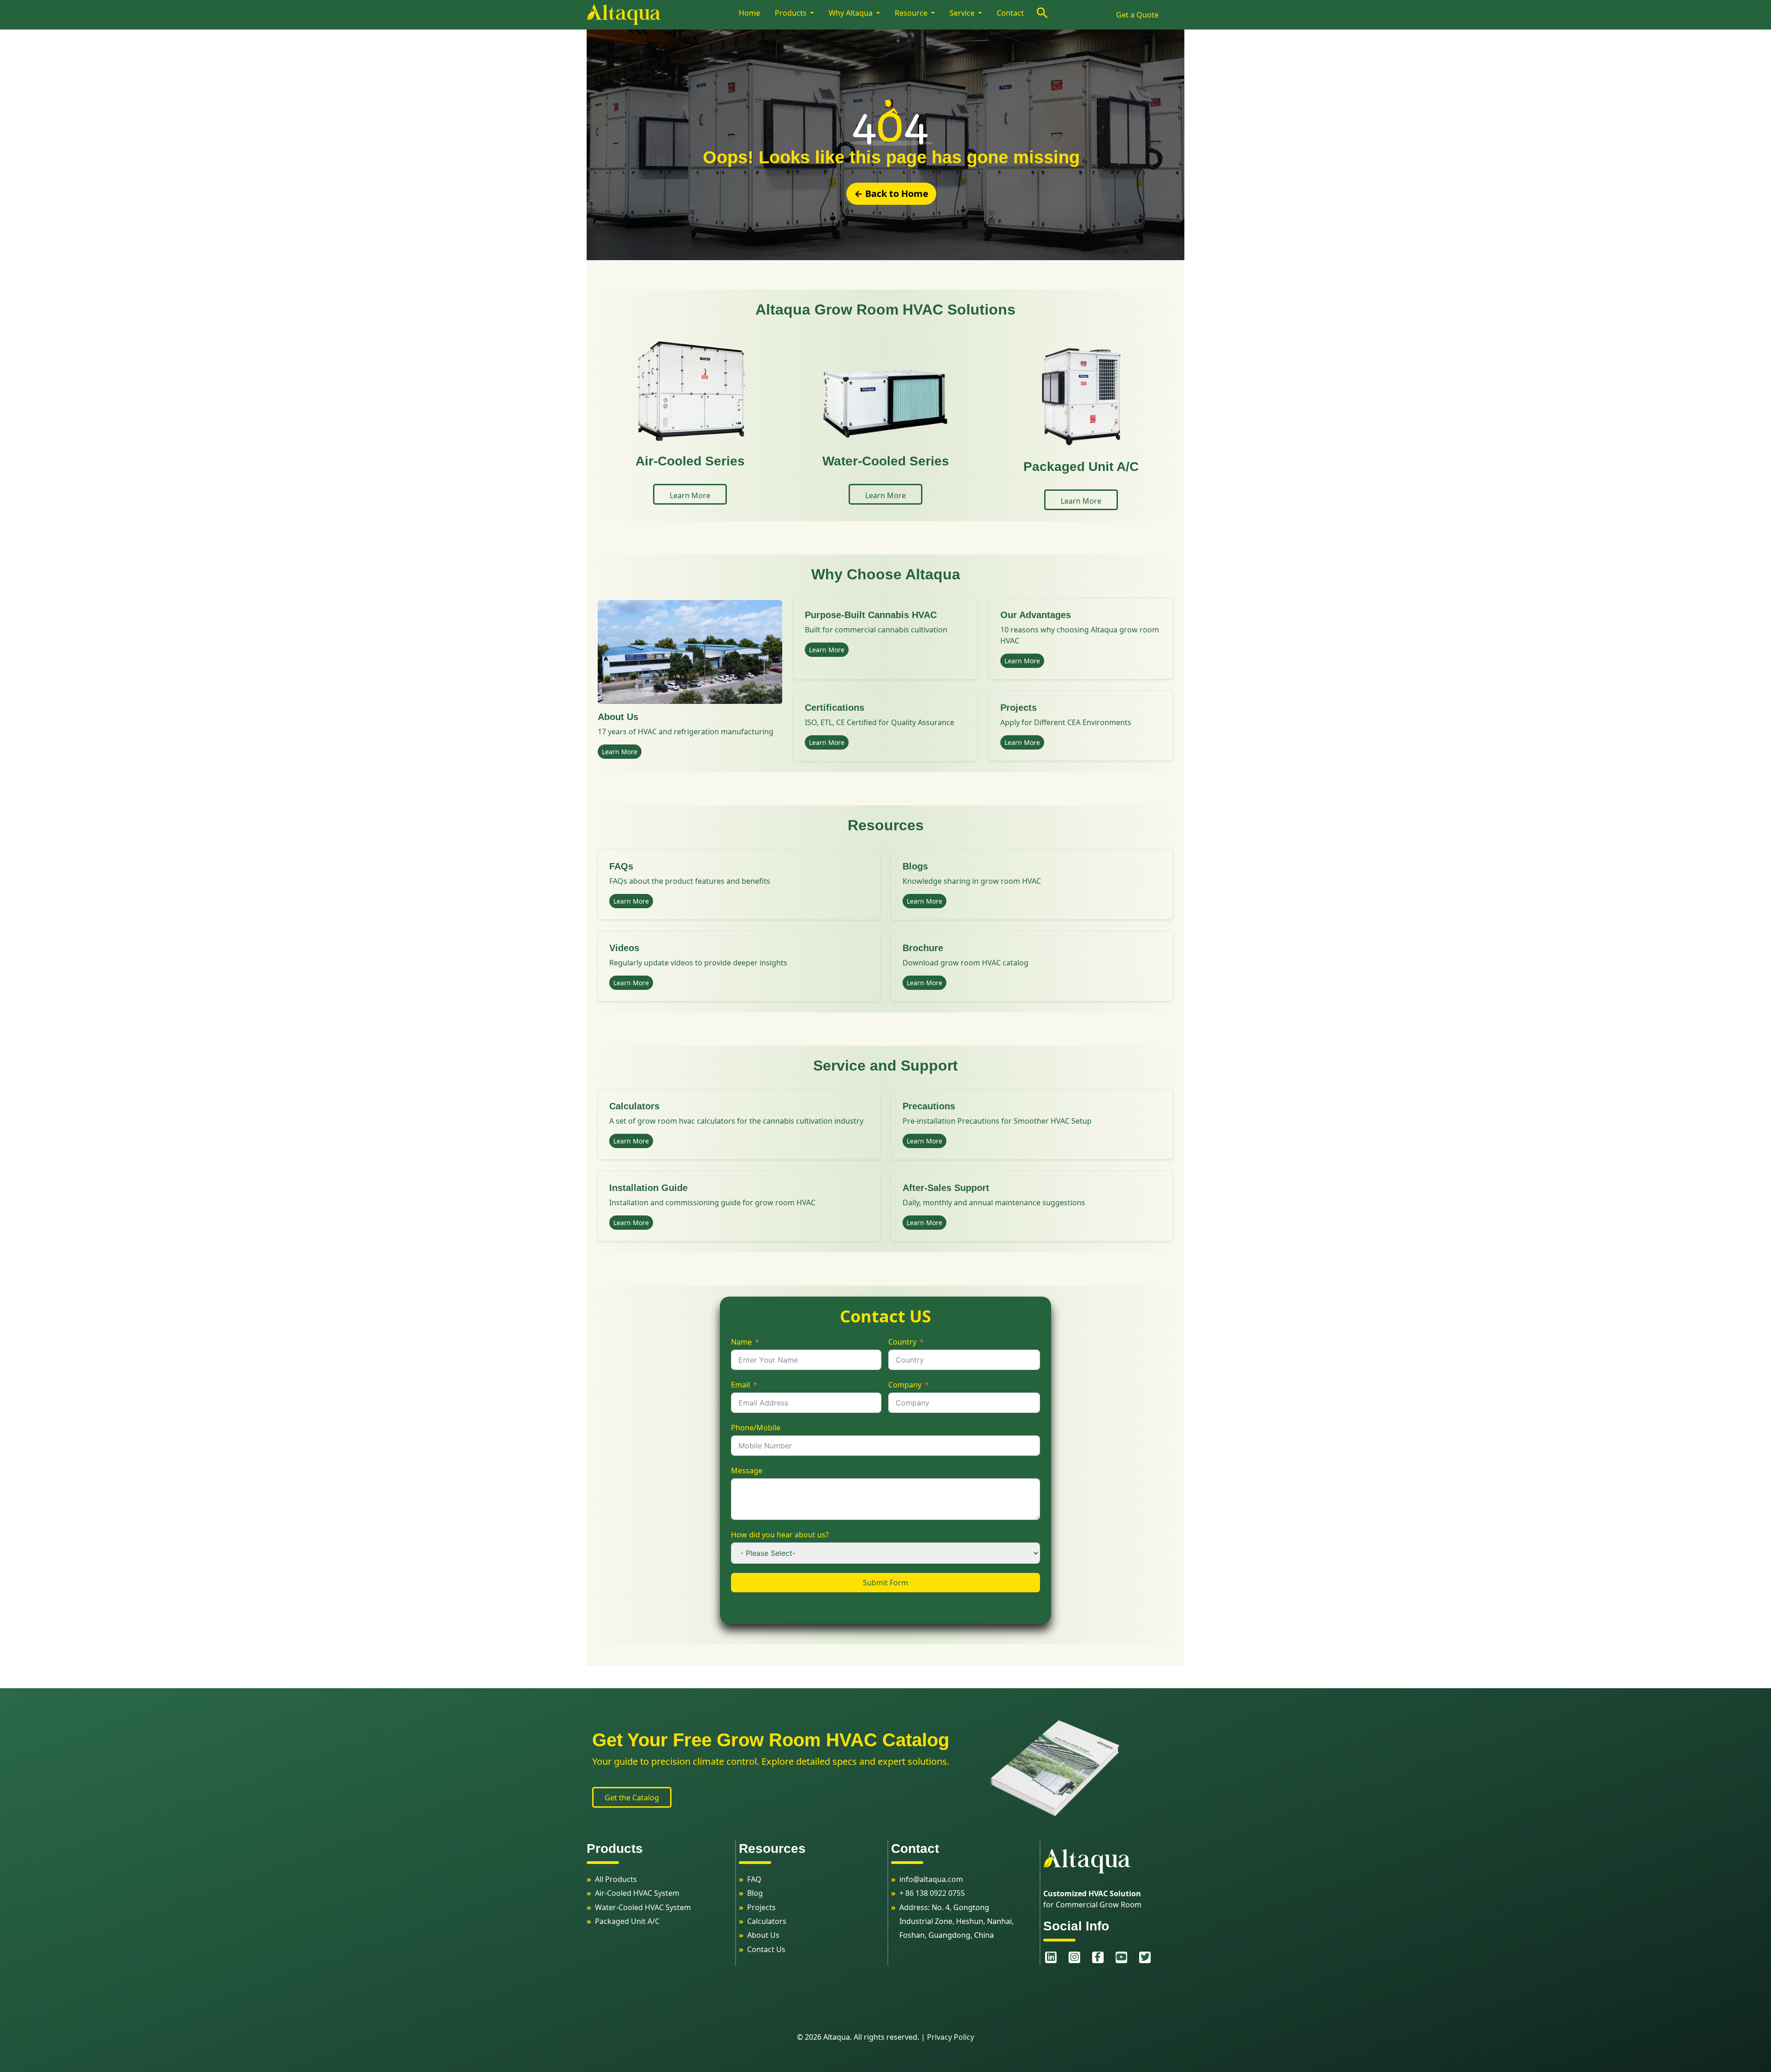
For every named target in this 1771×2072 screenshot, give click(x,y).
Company (905, 1385)
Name (741, 1342)
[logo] (661, 15)
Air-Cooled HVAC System (637, 1893)
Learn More (620, 752)
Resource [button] (912, 13)
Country (902, 1342)
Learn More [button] (690, 495)
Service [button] (963, 13)
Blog (755, 1893)
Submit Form (885, 1583)
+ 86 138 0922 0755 (932, 1893)
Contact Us (766, 1949)
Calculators (767, 1921)
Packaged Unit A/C (627, 1921)
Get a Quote (1137, 15)
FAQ (754, 1879)
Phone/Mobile (756, 1428)
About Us (763, 1935)
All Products (616, 1879)
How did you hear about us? (780, 1535)
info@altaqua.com (931, 1879)
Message (747, 1471)
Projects (761, 1907)
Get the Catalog (632, 1798)
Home (749, 13)
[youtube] (1120, 1957)
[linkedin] (1049, 1957)
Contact (1010, 13)
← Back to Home (891, 194)
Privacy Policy (951, 2037)
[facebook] (1096, 1957)
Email (740, 1385)
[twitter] (1144, 1957)
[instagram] (1073, 1957)
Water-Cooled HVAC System (643, 1907)
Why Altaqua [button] (852, 13)
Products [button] (792, 13)
